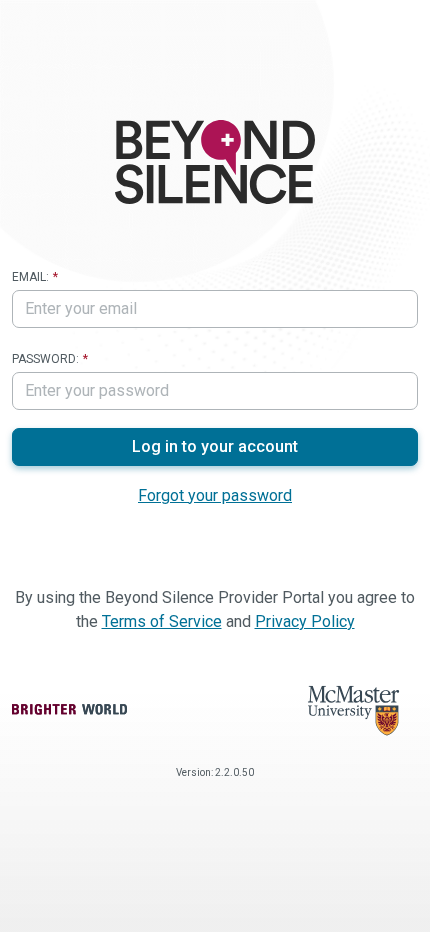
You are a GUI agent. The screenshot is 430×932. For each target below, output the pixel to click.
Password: (45, 359)
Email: (30, 277)
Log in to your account (215, 446)
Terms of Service (162, 621)
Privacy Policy (305, 621)
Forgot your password (215, 495)
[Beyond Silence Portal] (215, 162)
